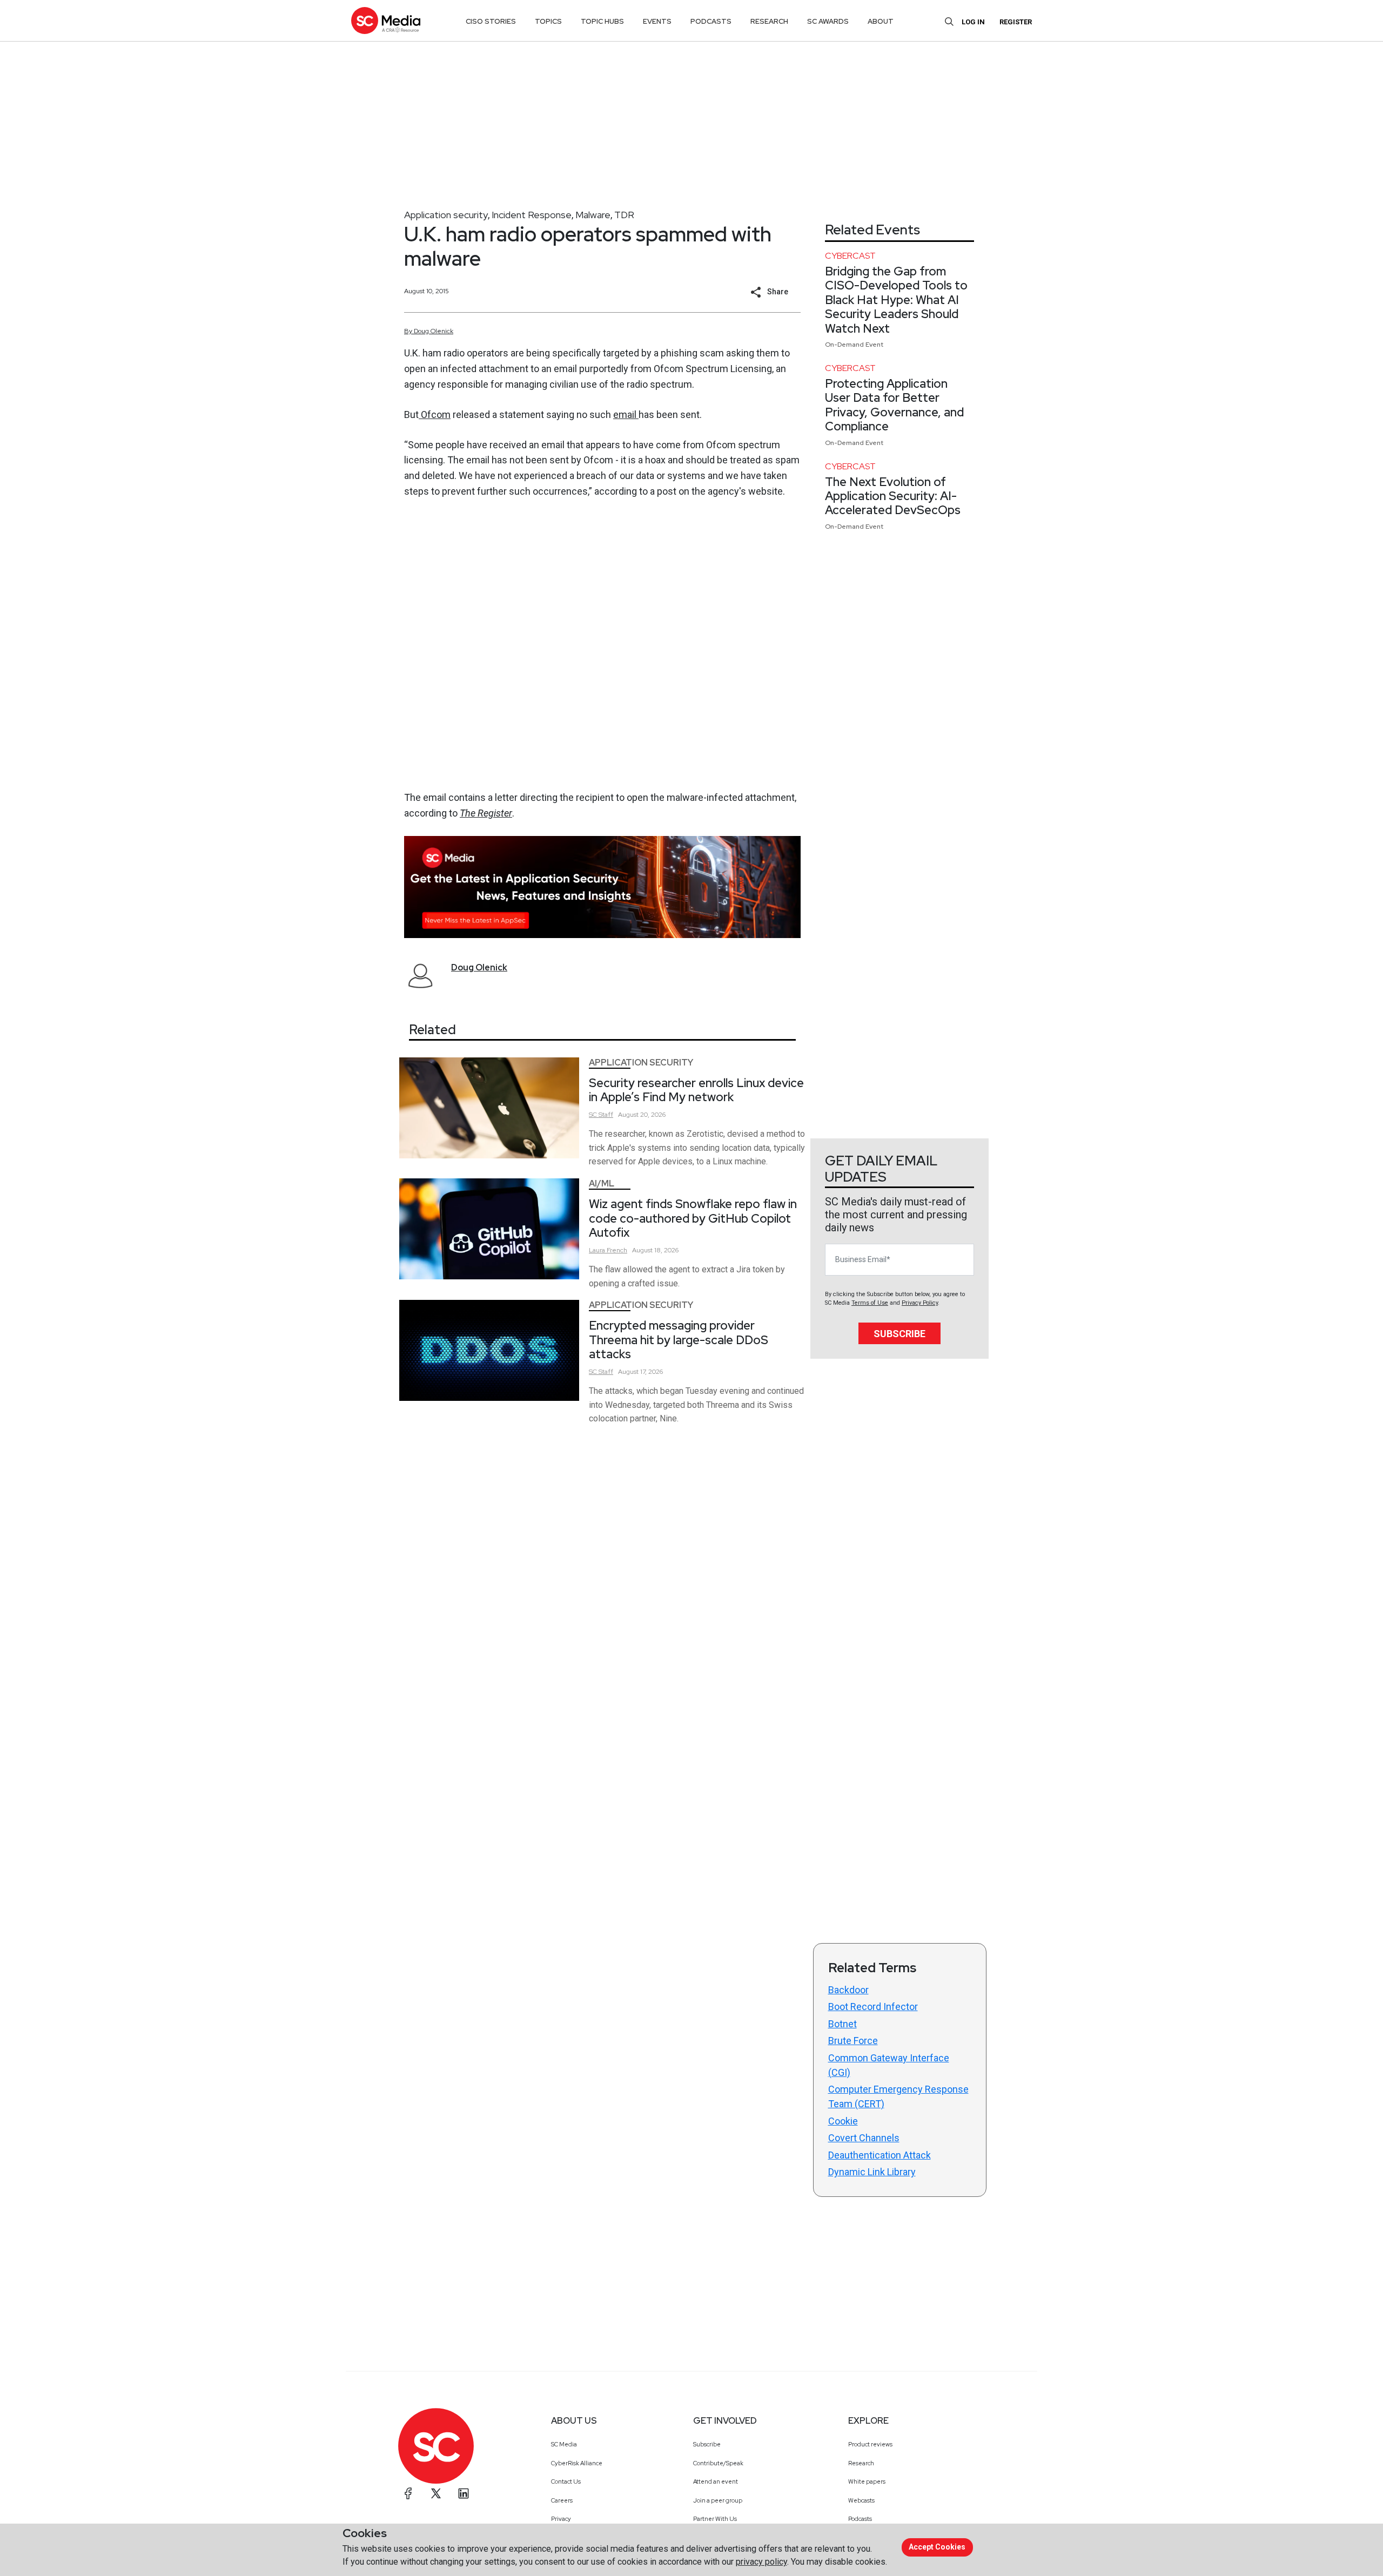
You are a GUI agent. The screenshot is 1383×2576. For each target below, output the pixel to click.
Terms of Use (870, 1303)
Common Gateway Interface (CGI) (889, 2065)
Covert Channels (864, 2138)
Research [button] (769, 21)
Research (861, 2463)
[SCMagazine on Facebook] (408, 2493)
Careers (562, 2500)
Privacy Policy (920, 1303)
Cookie (843, 2121)
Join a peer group (718, 2500)
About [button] (881, 21)
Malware (593, 215)
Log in (973, 22)
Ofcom (435, 414)
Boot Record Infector (873, 2007)
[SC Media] (386, 20)
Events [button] (657, 21)
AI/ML (602, 1184)
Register (1016, 22)
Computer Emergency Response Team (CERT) (898, 2096)
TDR (624, 215)
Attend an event (716, 2481)
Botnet (842, 2024)
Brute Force (853, 2041)
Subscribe (899, 1334)
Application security (446, 215)
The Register (486, 813)
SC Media (564, 2444)
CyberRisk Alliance (577, 2463)
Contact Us (566, 2481)
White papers (867, 2481)
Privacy (561, 2519)
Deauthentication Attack (880, 2155)
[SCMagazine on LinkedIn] (464, 2493)
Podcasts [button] (711, 21)
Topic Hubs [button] (602, 21)
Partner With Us (715, 2519)
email (626, 414)
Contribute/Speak (718, 2463)
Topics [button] (548, 21)
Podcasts (860, 2519)
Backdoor (848, 1990)
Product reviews (870, 2444)
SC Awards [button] (828, 21)
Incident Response (532, 215)
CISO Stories (491, 21)
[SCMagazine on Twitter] (436, 2493)
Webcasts (861, 2500)
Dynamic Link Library (872, 2172)
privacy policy (761, 2562)
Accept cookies (937, 2547)
